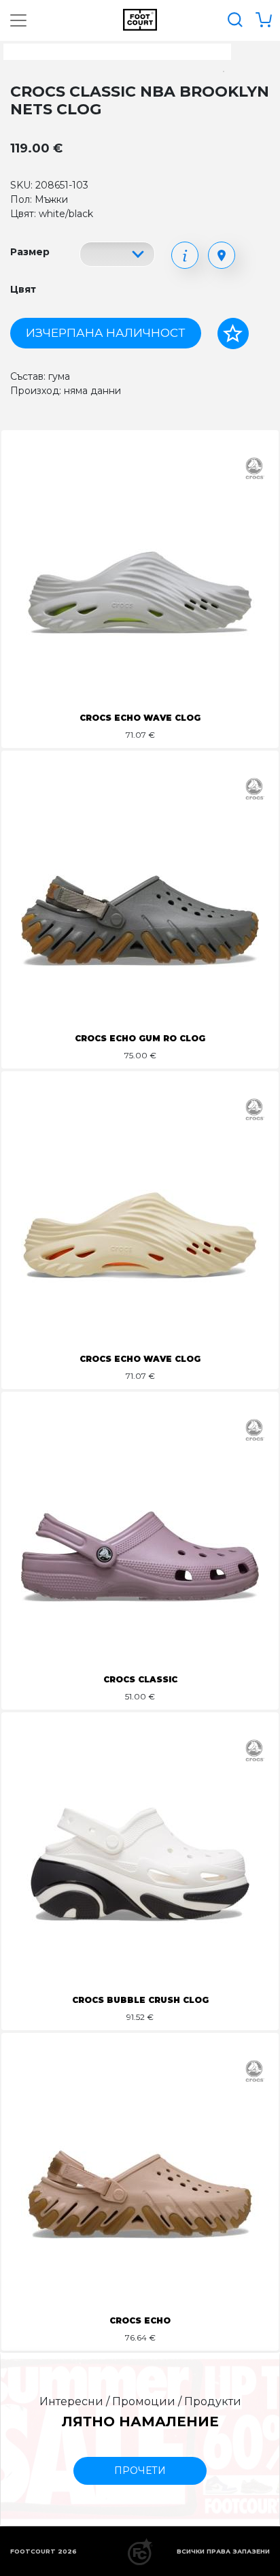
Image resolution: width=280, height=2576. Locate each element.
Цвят (23, 289)
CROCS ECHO (140, 2320)
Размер (30, 252)
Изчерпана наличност (105, 333)
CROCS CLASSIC (140, 1679)
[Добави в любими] (233, 333)
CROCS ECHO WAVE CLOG (140, 718)
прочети (140, 2471)
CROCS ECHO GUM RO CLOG (140, 1038)
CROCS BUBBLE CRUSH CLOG (140, 2000)
